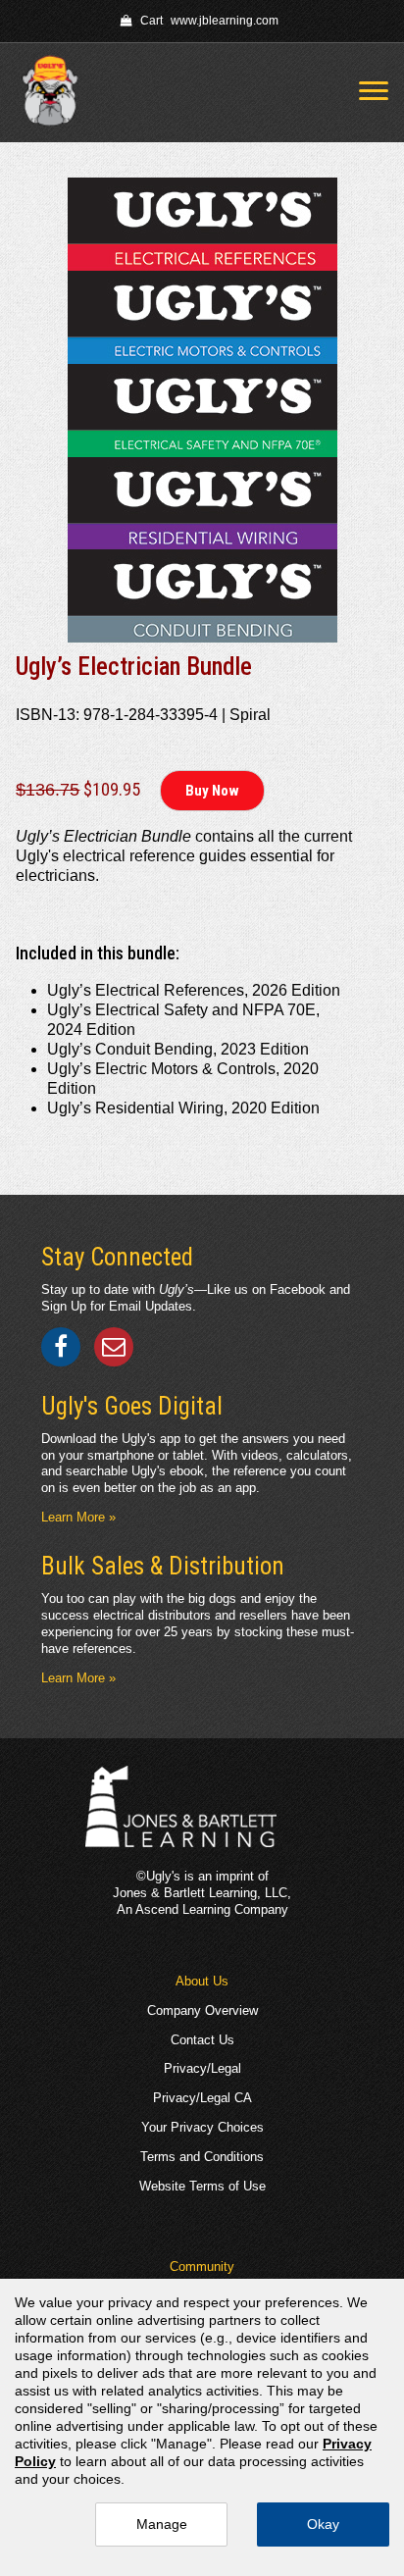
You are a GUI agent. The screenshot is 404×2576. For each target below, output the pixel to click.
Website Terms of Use (202, 2186)
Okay (323, 2524)
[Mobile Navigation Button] (374, 91)
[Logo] (57, 93)
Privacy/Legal (202, 2068)
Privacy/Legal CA (202, 2098)
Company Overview (202, 2010)
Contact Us (202, 2040)
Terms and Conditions (202, 2157)
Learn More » (78, 1517)
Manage (162, 2524)
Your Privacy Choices (202, 2127)
